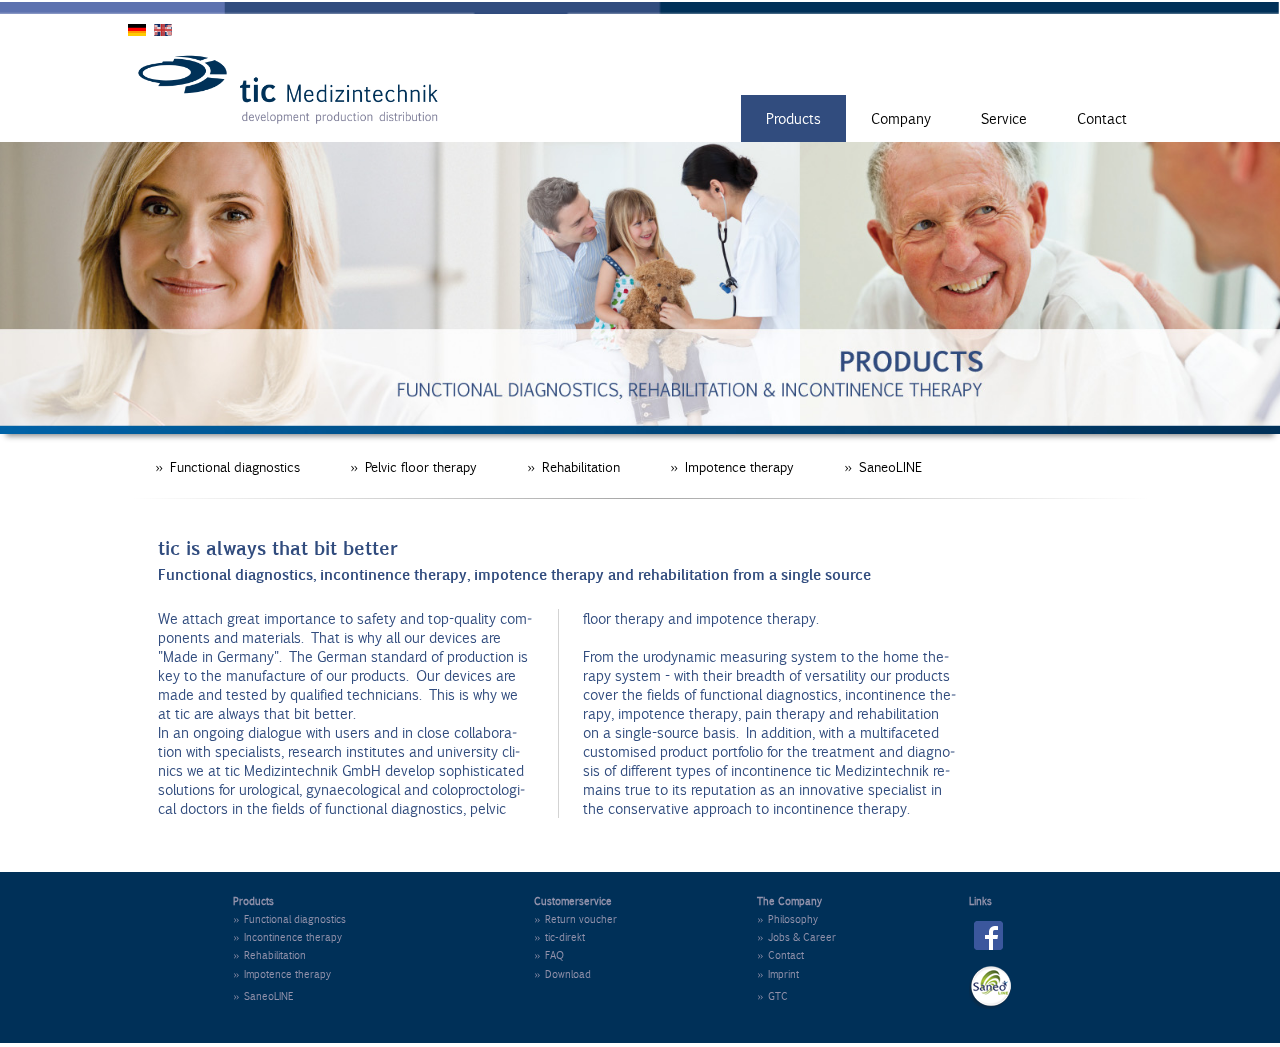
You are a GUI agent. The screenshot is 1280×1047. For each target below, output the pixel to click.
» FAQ (549, 955)
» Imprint (778, 974)
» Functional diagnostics (227, 467)
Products (793, 118)
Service (1004, 118)
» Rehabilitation (573, 467)
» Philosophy (787, 919)
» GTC (772, 996)
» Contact (780, 955)
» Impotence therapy (732, 467)
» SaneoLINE (883, 467)
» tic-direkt (559, 937)
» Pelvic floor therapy (413, 467)
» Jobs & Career (796, 937)
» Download (562, 974)
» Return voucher (575, 919)
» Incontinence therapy (287, 937)
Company (901, 118)
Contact (1102, 118)
